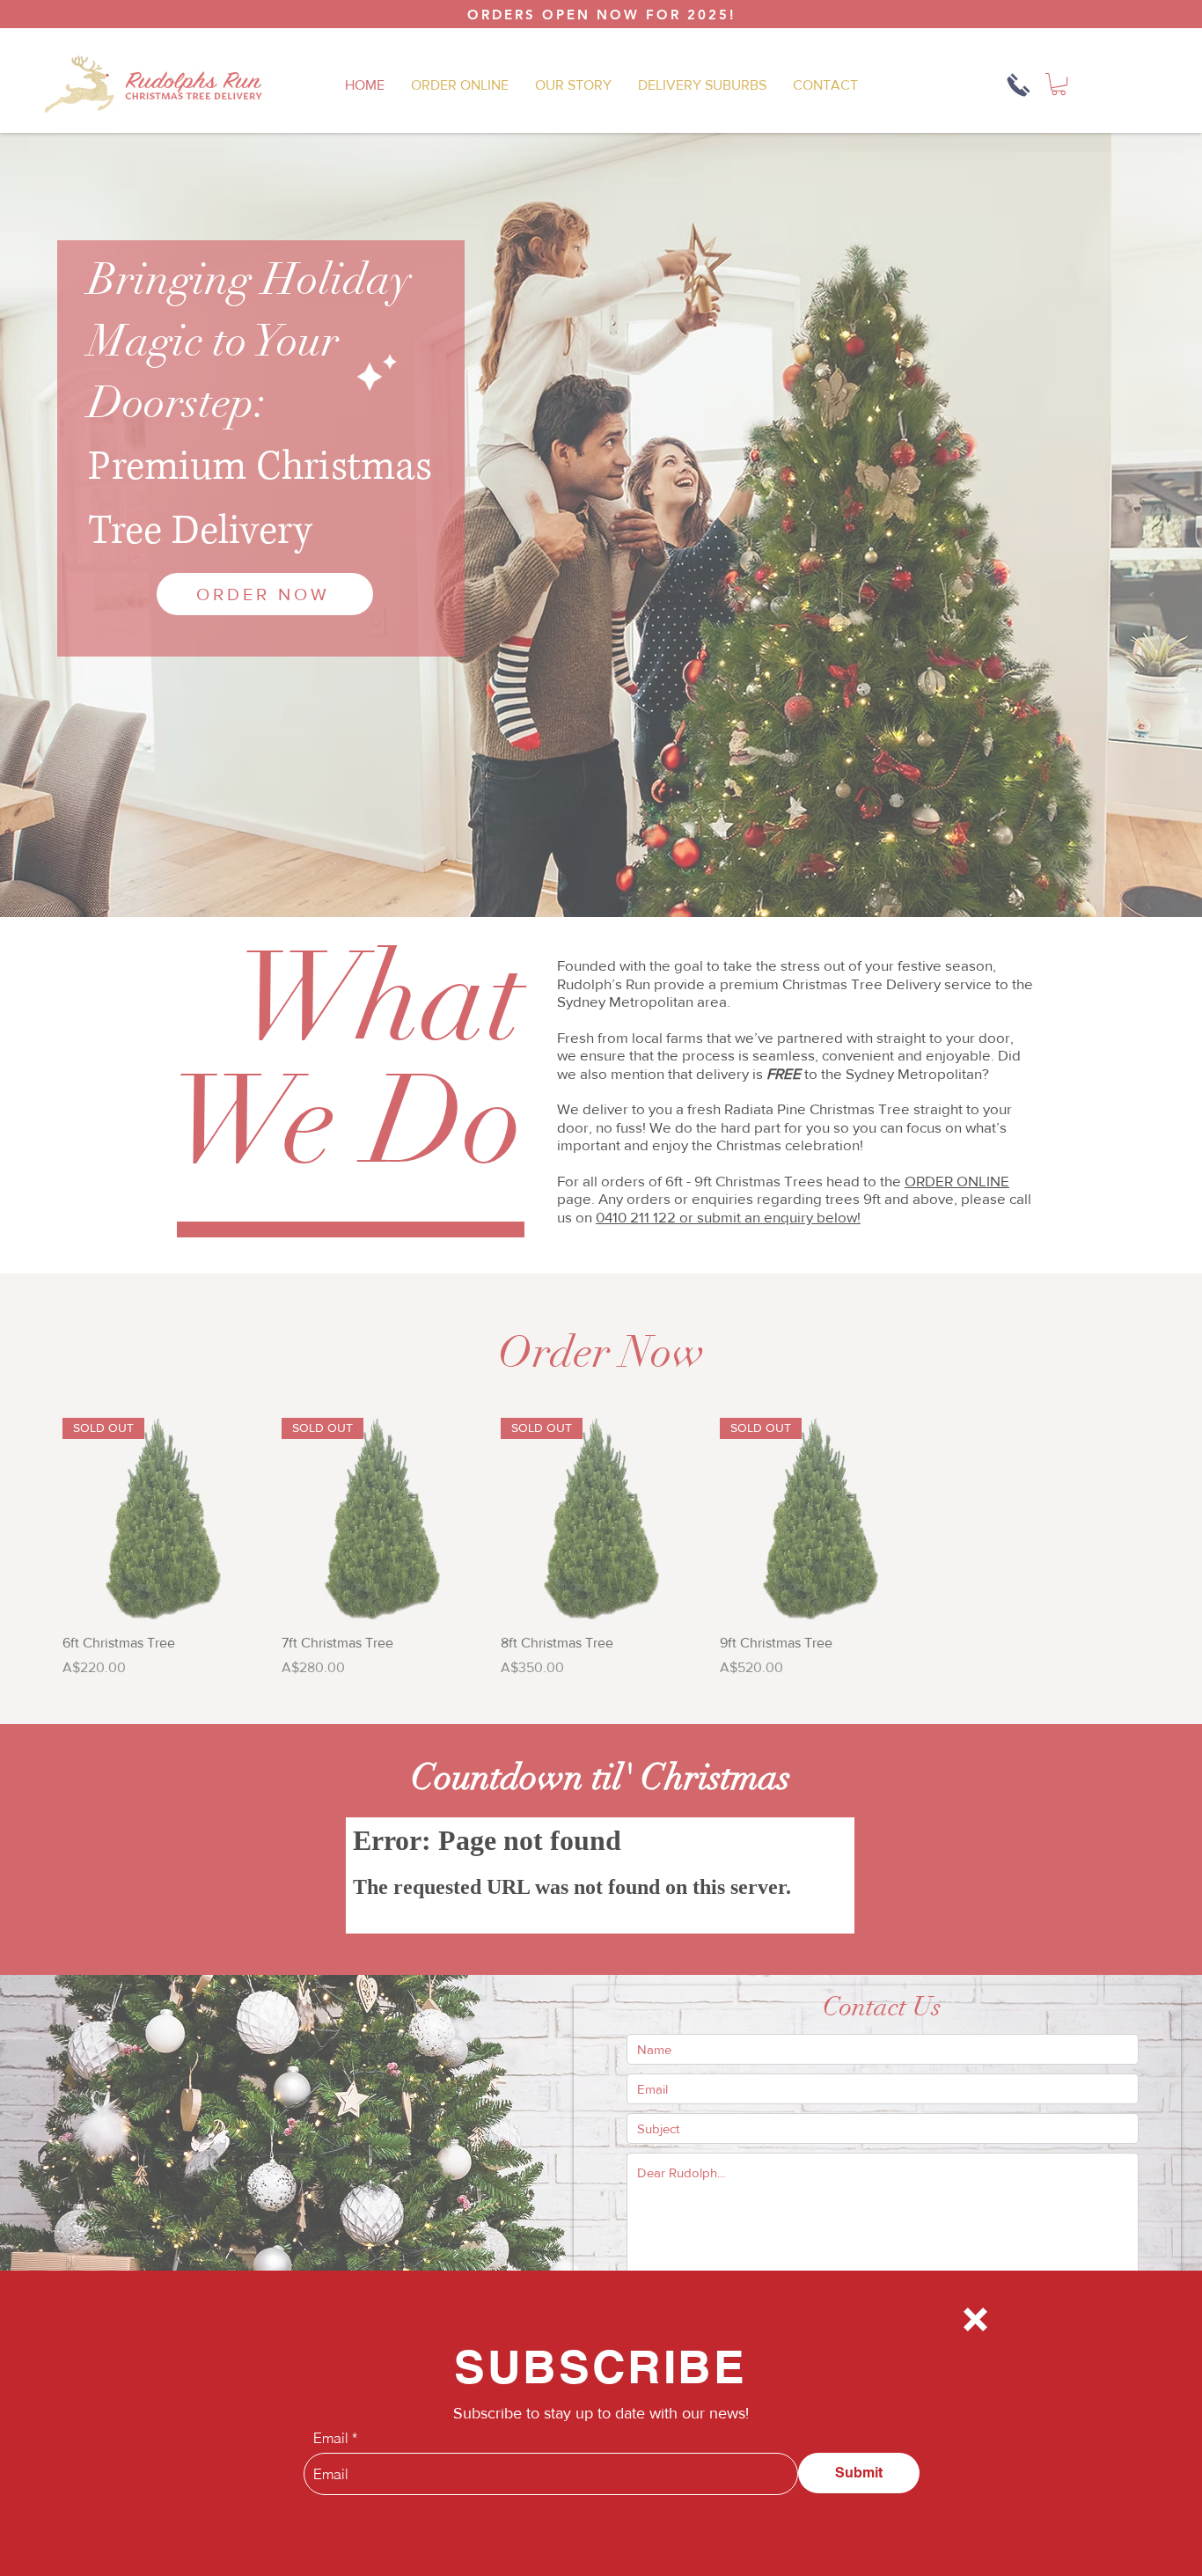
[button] (975, 2319)
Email (331, 2438)
